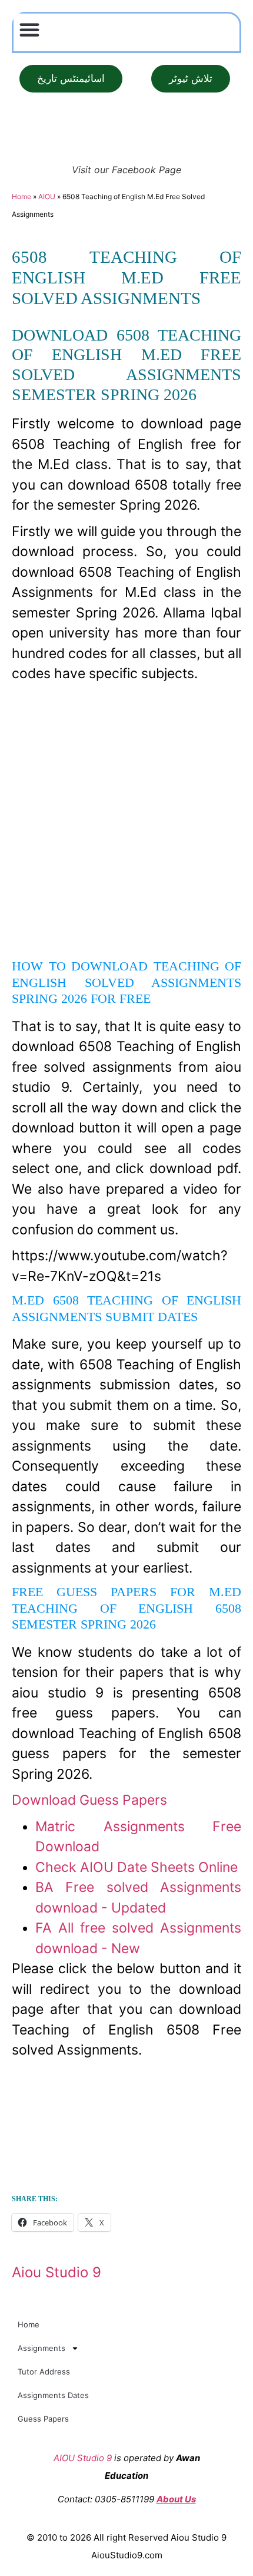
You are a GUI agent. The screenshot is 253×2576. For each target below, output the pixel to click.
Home (21, 196)
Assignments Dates (53, 2395)
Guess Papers (43, 2419)
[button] (29, 29)
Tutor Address (44, 2372)
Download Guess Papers (89, 1800)
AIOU (47, 196)
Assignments (41, 2348)
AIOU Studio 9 (83, 2458)
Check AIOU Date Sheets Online (137, 1867)
